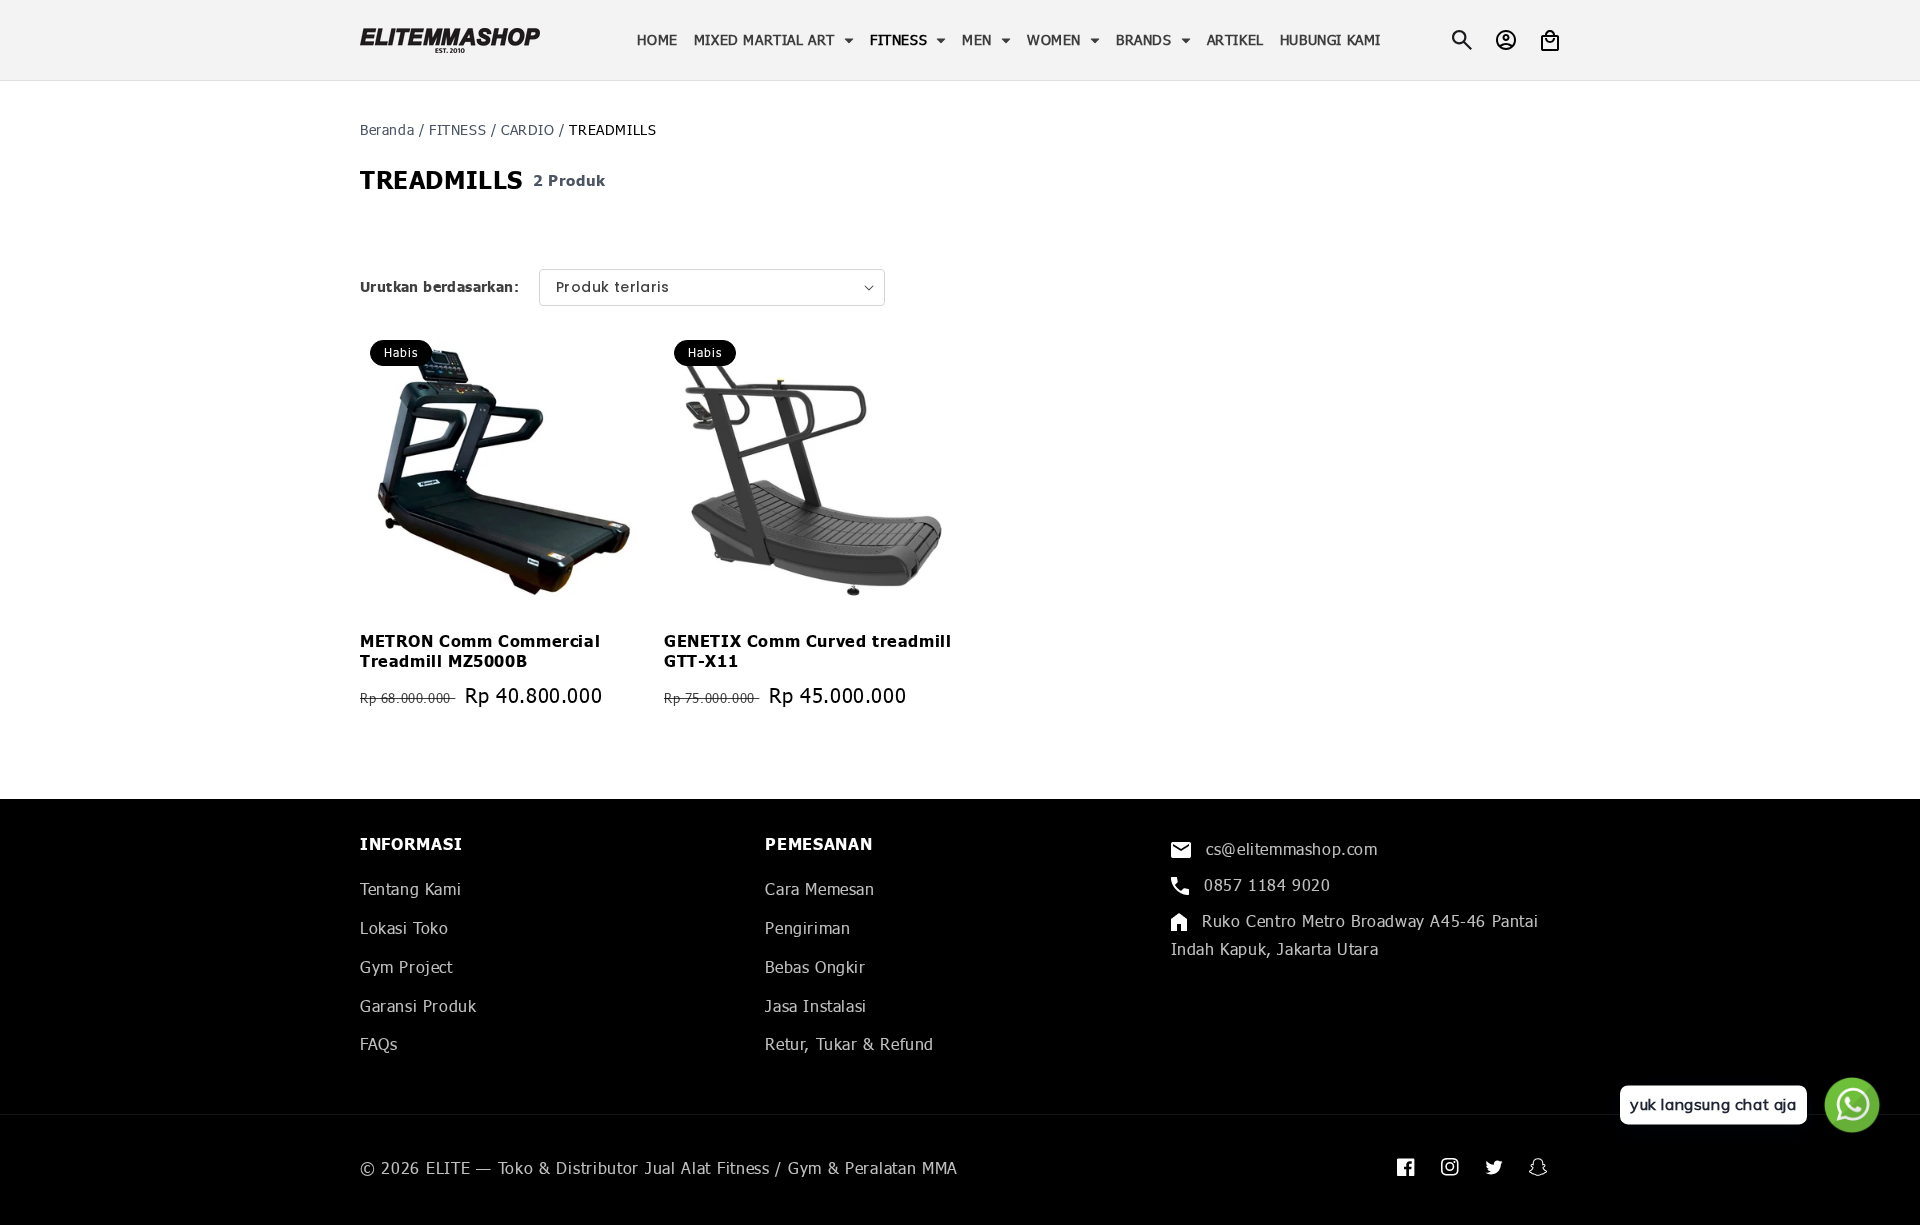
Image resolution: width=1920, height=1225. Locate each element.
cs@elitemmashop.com (1289, 848)
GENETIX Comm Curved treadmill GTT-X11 (807, 652)
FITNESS (457, 129)
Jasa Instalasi (815, 1005)
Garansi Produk (418, 1005)
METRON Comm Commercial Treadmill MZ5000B (480, 652)
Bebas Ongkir (815, 966)
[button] (774, 40)
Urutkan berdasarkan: (439, 287)
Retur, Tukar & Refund (849, 1043)
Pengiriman (807, 927)
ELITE (448, 1167)
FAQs (378, 1043)
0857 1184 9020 (1265, 884)
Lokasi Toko (404, 927)
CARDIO (528, 129)
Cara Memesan (819, 888)
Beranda (387, 129)
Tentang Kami (410, 888)
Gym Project (406, 966)
